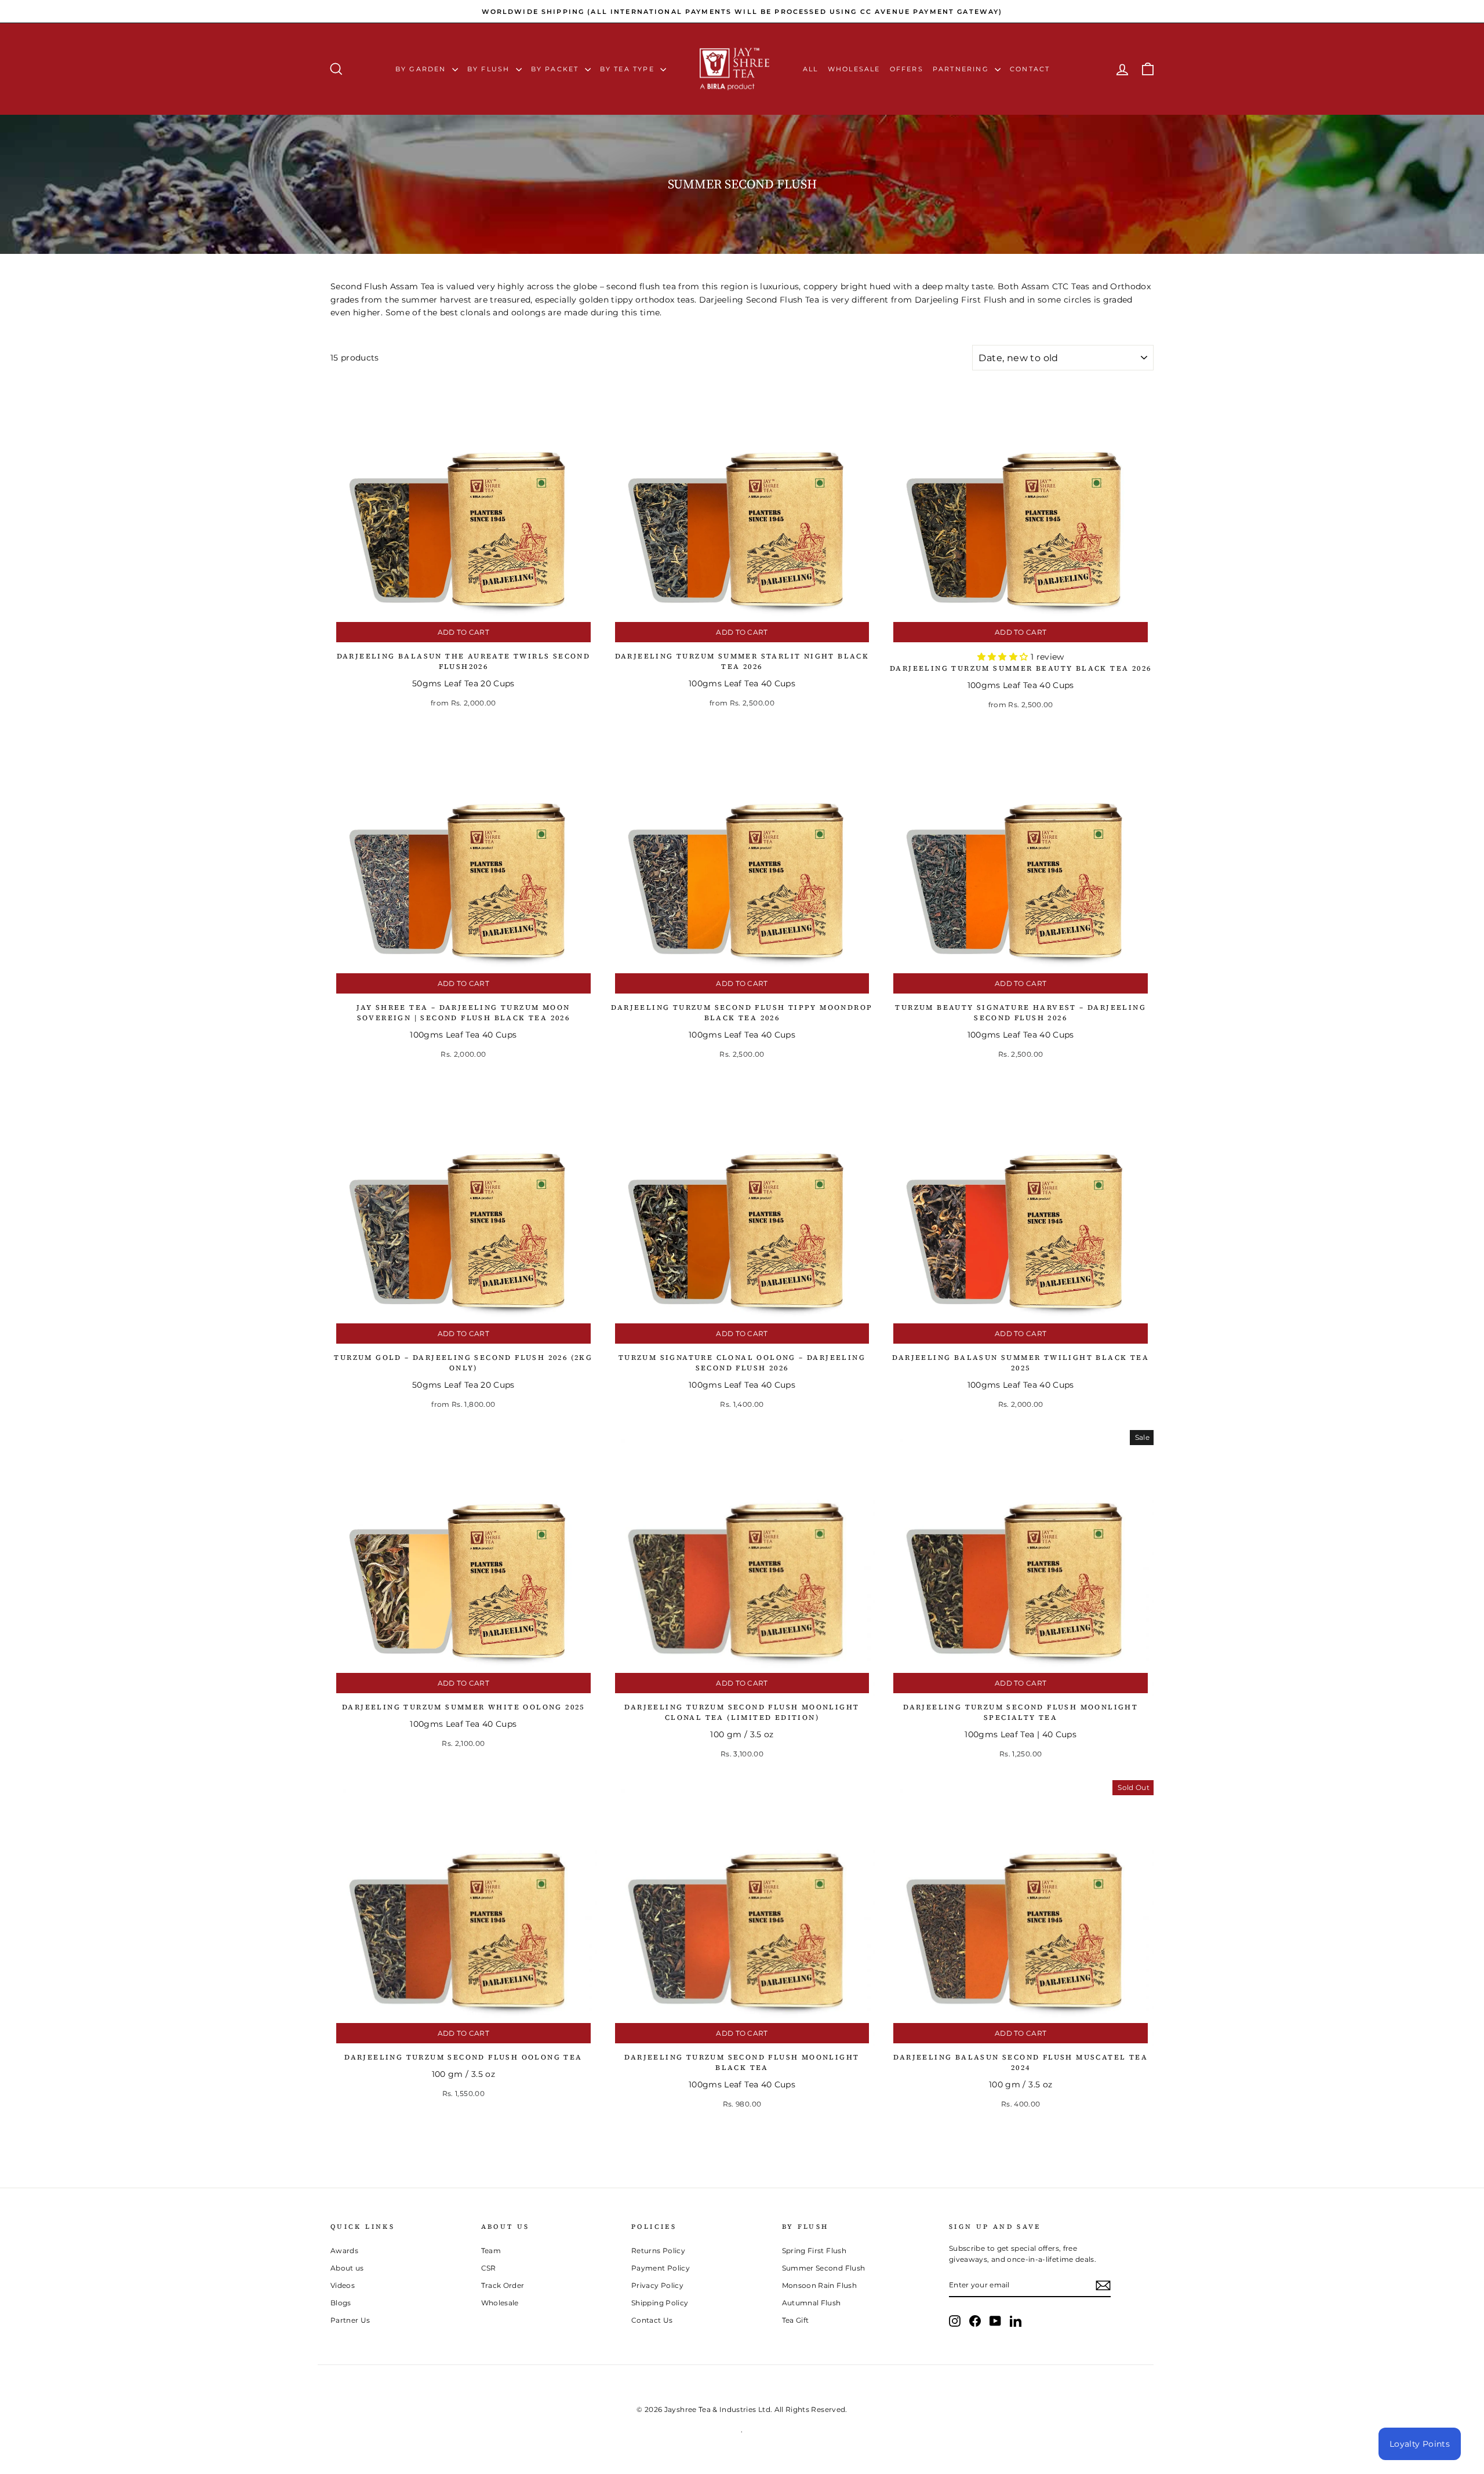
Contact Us (652, 2320)
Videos (343, 2285)
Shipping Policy (660, 2303)
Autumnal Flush (812, 2303)
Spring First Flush (814, 2251)
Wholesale (854, 69)
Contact (1030, 69)
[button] (1004, 657)
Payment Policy (661, 2268)
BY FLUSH (490, 69)
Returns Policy (658, 2251)
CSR (489, 2268)
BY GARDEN (422, 69)
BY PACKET (556, 69)
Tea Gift (796, 2320)
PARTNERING (962, 69)
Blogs (341, 2303)
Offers (907, 69)
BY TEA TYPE (629, 69)
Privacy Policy (657, 2285)
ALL (811, 69)
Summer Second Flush (824, 2268)
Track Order (503, 2285)
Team (491, 2251)
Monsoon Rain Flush (819, 2285)
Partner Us (350, 2320)
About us (347, 2268)
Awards (344, 2251)
